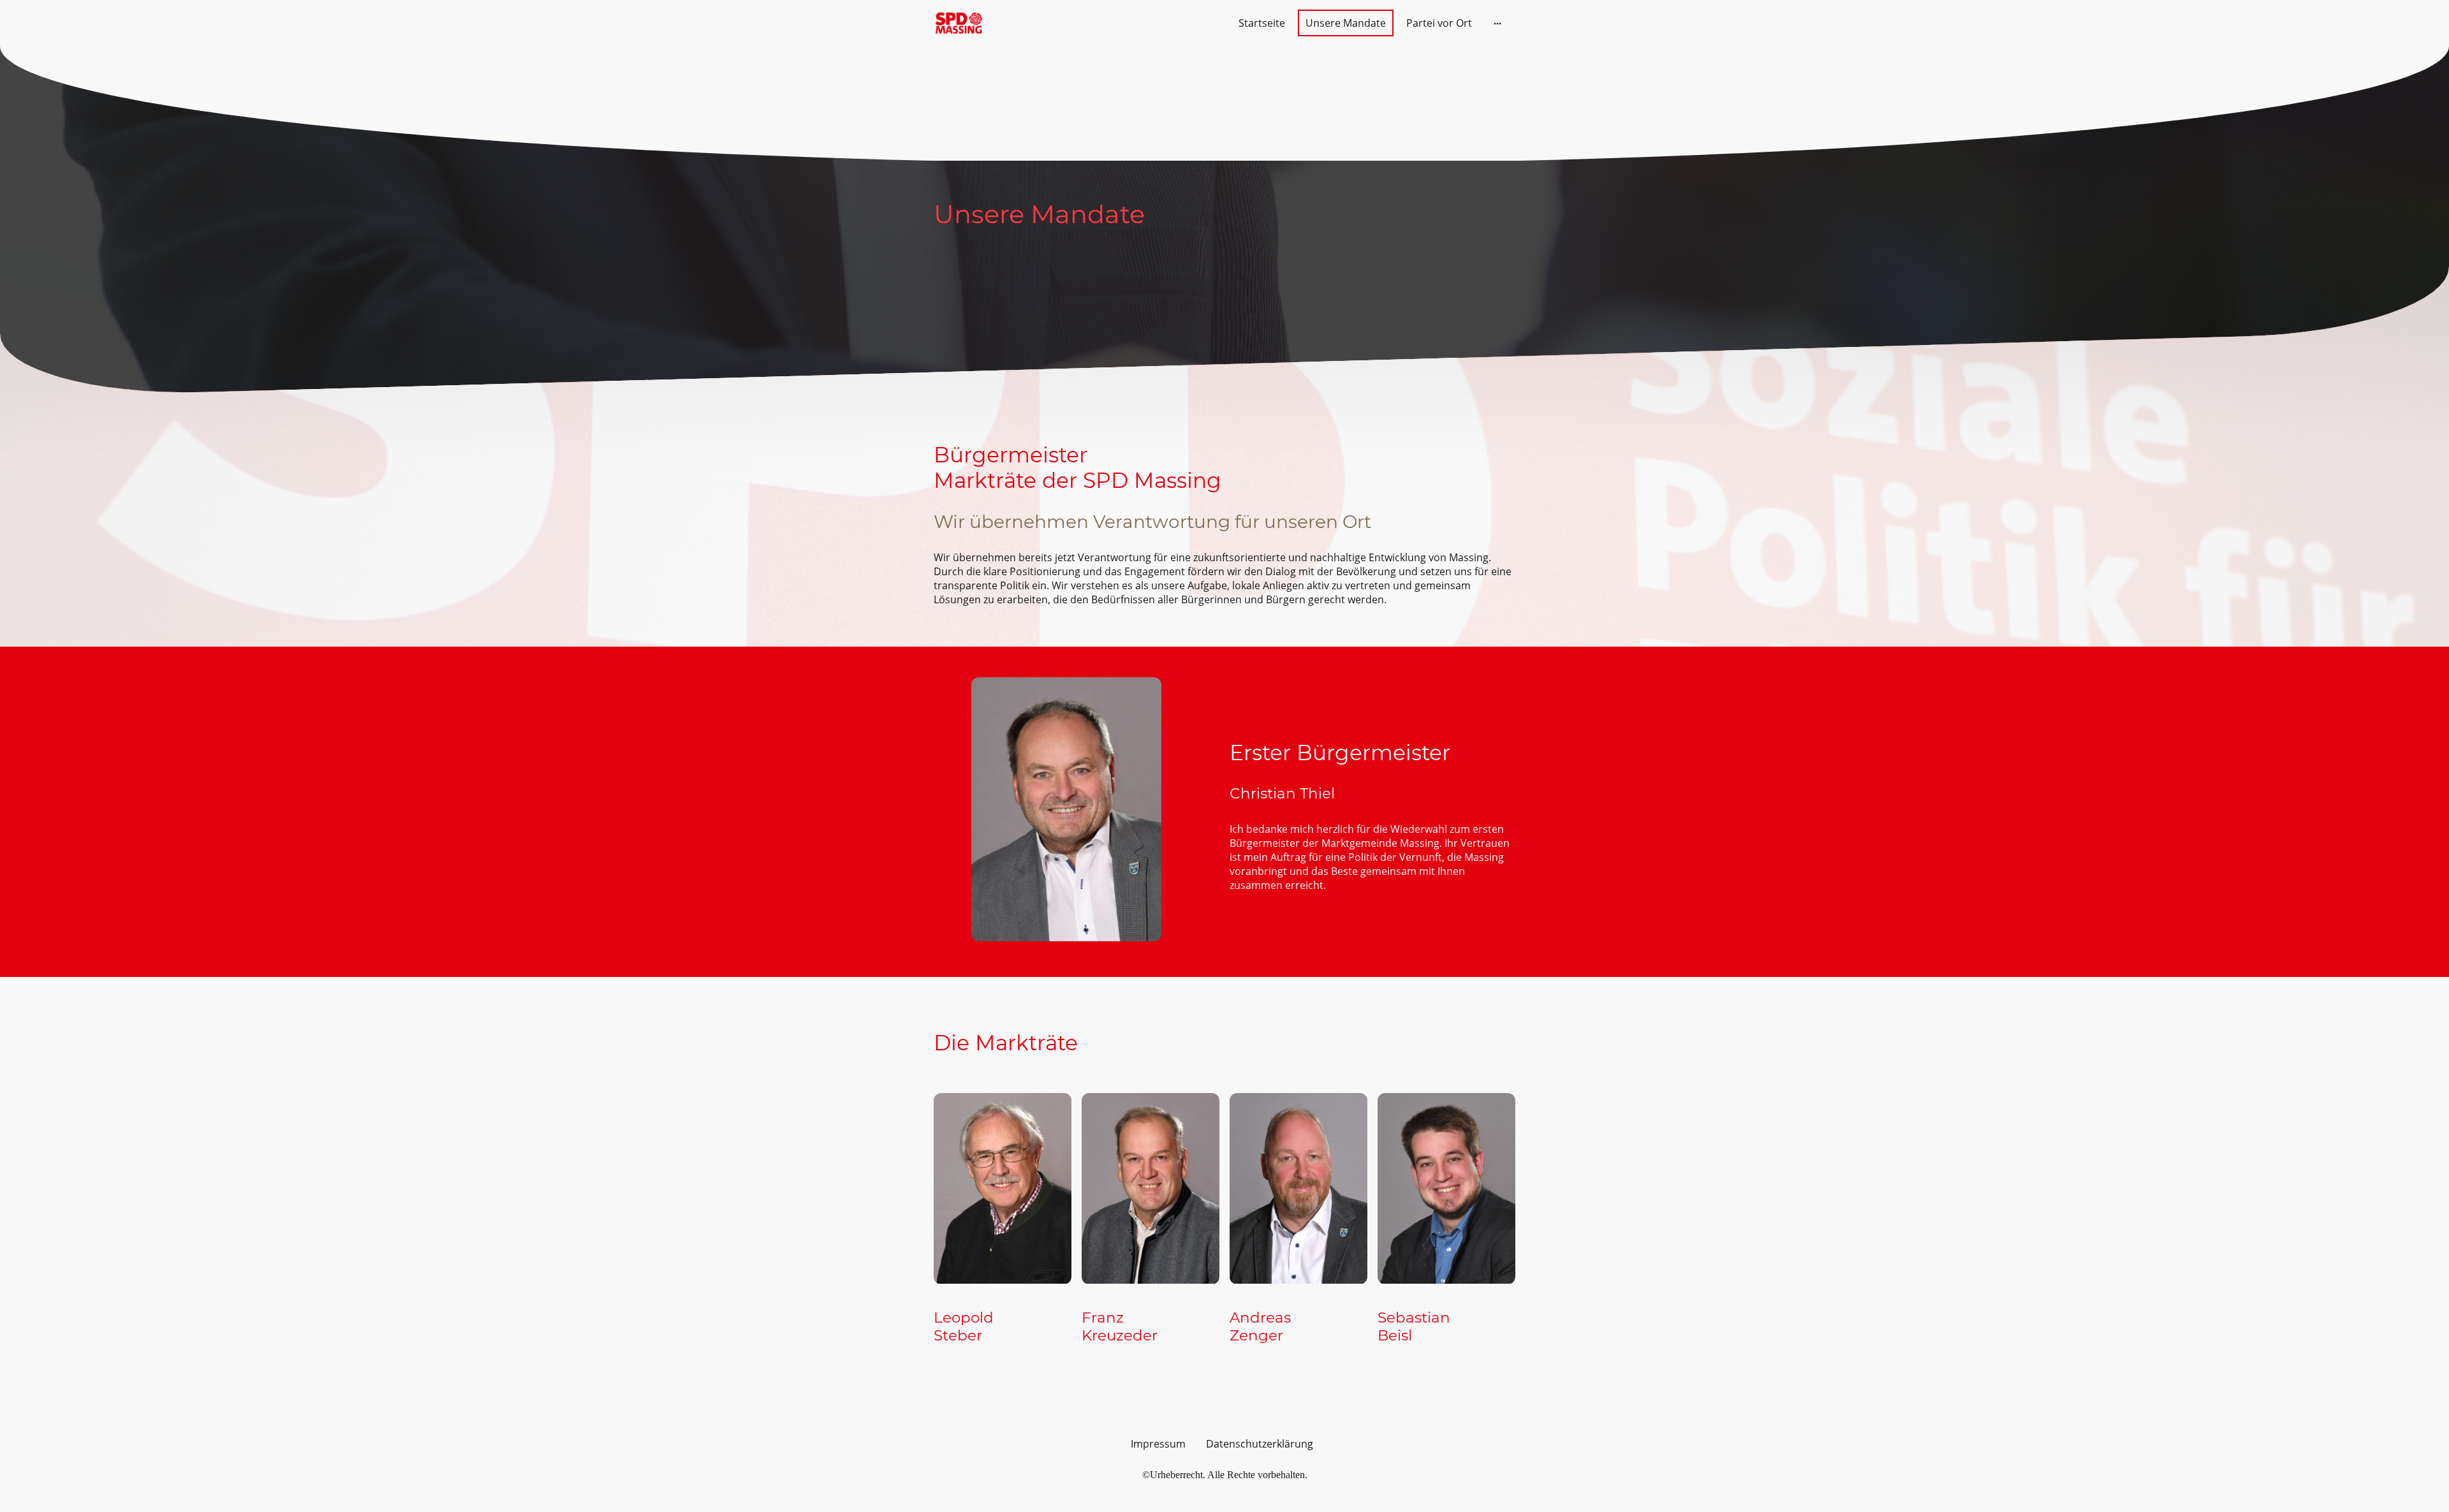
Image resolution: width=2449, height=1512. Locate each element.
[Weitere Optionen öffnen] (1497, 23)
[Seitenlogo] (959, 23)
